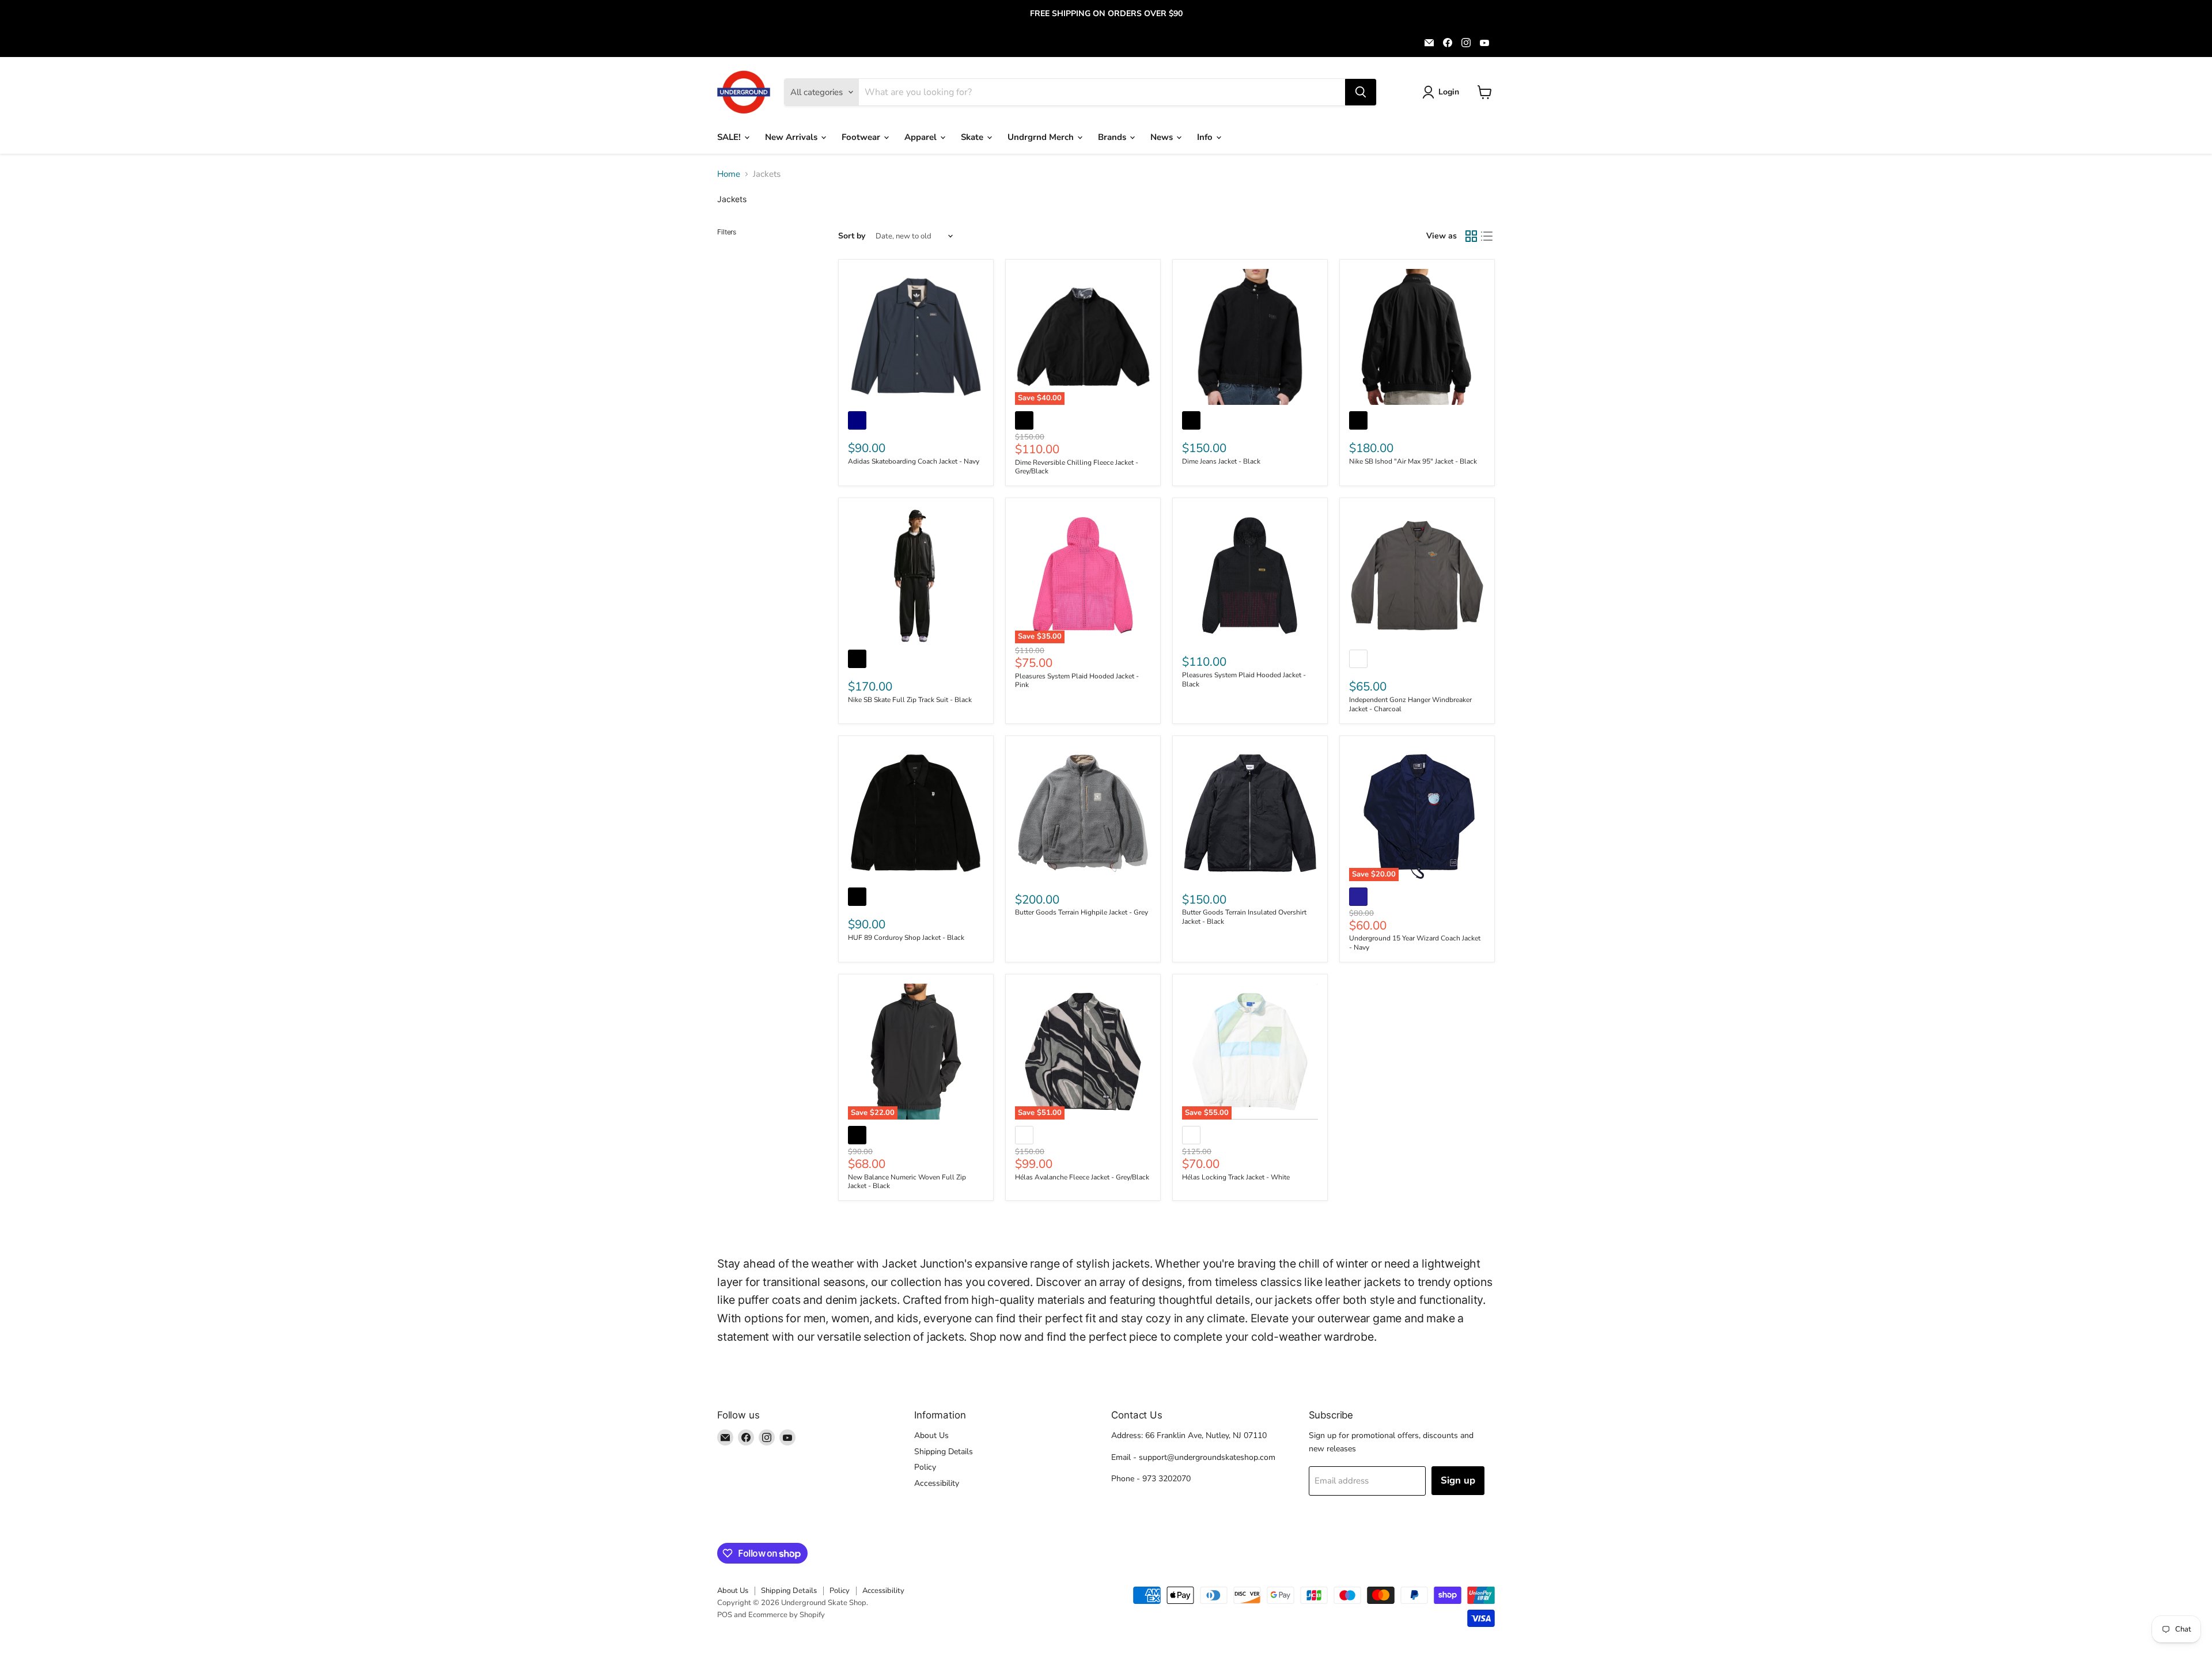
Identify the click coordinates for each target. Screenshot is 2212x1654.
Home (729, 174)
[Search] (1361, 92)
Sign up (1458, 1480)
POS (725, 1615)
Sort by (852, 236)
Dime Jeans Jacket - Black (1221, 461)
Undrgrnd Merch (1042, 137)
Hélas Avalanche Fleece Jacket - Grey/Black (1082, 1177)
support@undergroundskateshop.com (1207, 1457)
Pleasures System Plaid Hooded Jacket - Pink (1077, 681)
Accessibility (937, 1483)
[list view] (1487, 236)
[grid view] (1471, 236)
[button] (1443, 92)
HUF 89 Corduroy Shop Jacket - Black (906, 938)
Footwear (862, 137)
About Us (931, 1435)
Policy (925, 1467)
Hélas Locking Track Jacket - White (1236, 1177)
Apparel (922, 137)
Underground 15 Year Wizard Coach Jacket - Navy (1415, 943)
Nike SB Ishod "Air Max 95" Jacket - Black (1413, 461)
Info (1206, 137)
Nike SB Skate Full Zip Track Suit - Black (910, 700)
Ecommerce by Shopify (787, 1615)
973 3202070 (1166, 1479)
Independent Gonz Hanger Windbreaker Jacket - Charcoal (1410, 704)
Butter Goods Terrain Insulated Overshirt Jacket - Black (1244, 917)
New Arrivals (792, 137)
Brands (1113, 137)
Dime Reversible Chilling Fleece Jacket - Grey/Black (1077, 467)
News (1163, 137)
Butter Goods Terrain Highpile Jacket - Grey (1082, 912)
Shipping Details (944, 1452)
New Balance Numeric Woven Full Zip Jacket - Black (907, 1182)
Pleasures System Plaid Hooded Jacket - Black (1244, 680)
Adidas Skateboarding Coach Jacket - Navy (914, 461)
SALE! (730, 137)
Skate (973, 137)
